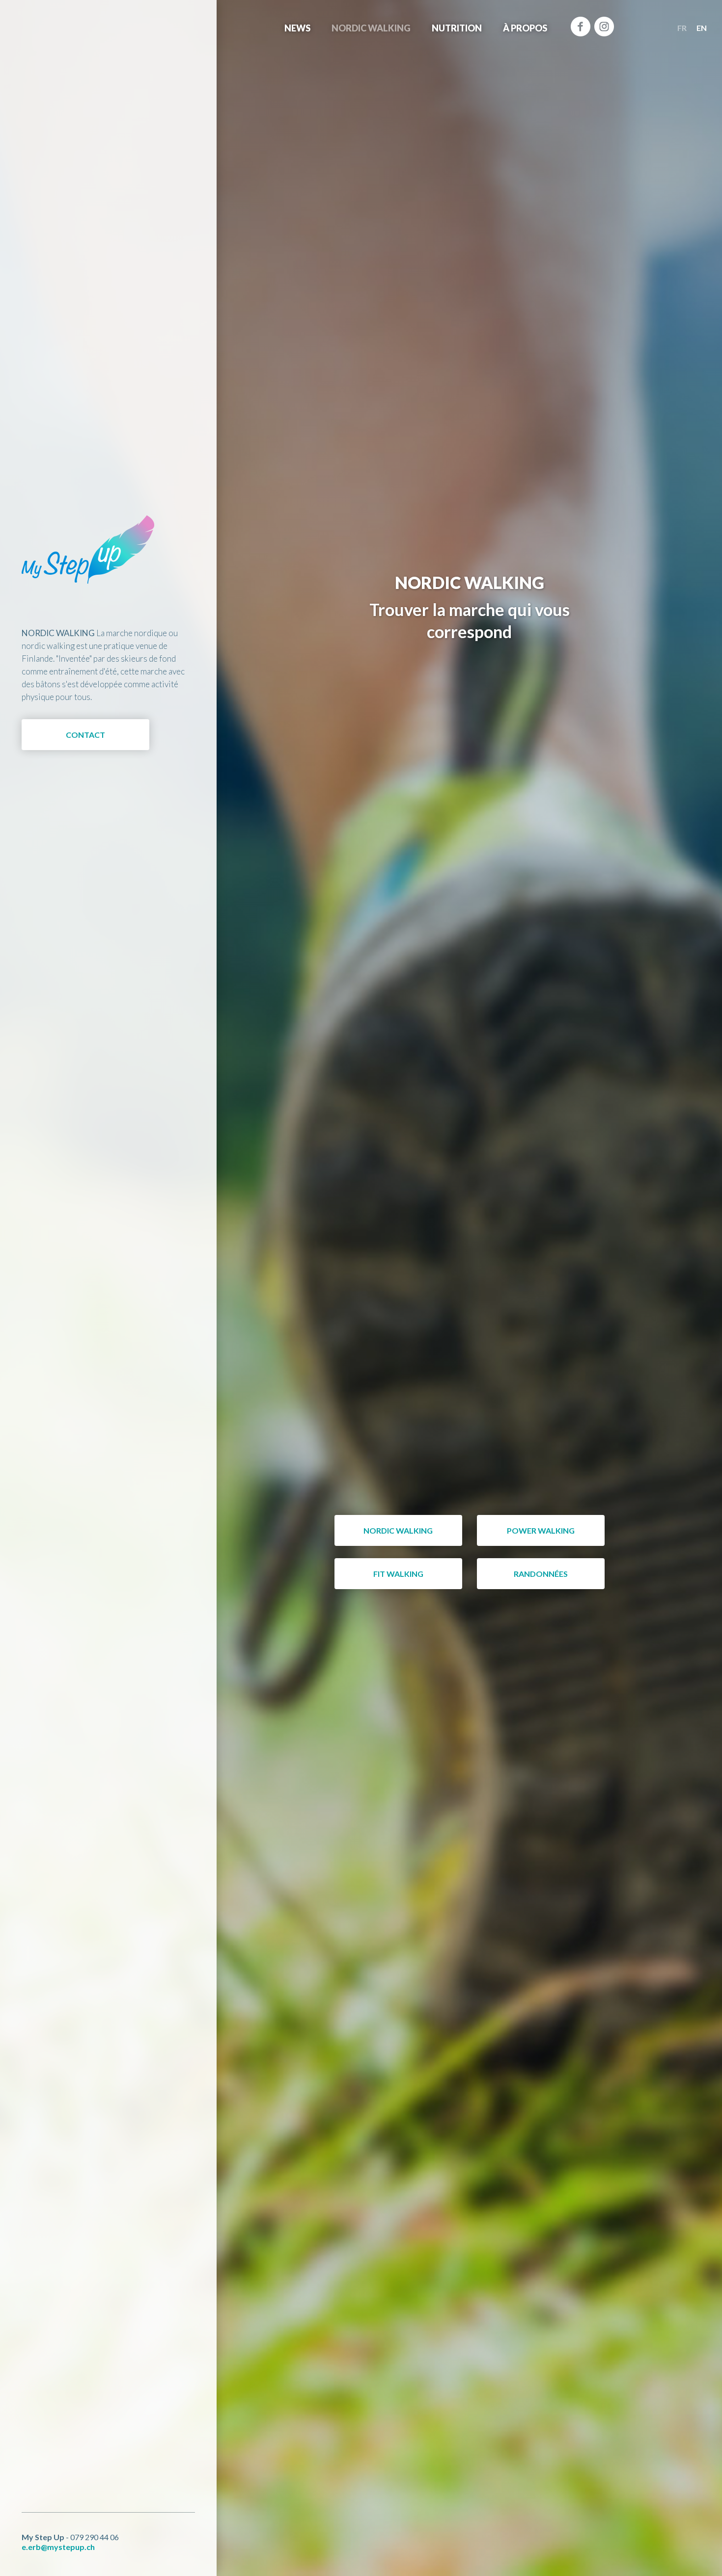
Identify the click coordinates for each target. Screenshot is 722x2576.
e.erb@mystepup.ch (58, 2547)
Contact (85, 735)
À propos (525, 28)
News (297, 28)
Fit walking (398, 1574)
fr (682, 28)
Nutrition (457, 28)
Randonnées (541, 1574)
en (702, 28)
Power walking (541, 1530)
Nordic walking (371, 28)
